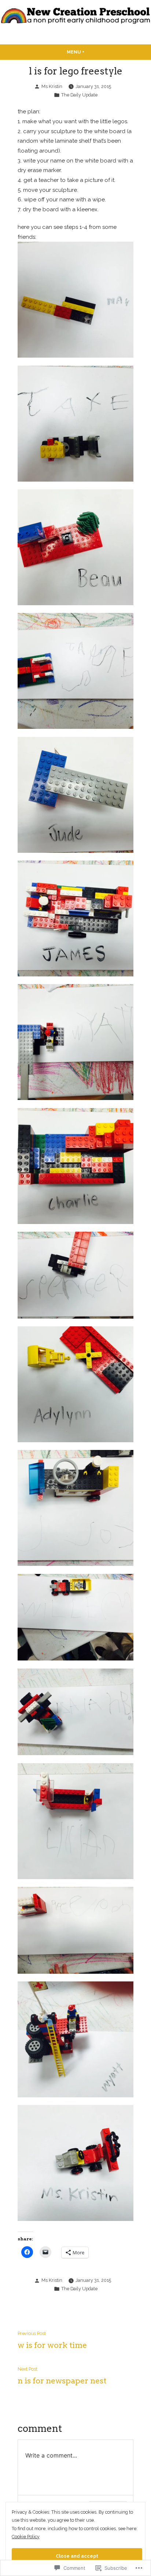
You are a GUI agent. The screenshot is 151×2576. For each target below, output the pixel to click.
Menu (89, 52)
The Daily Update (79, 95)
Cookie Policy (26, 2537)
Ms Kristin (52, 86)
